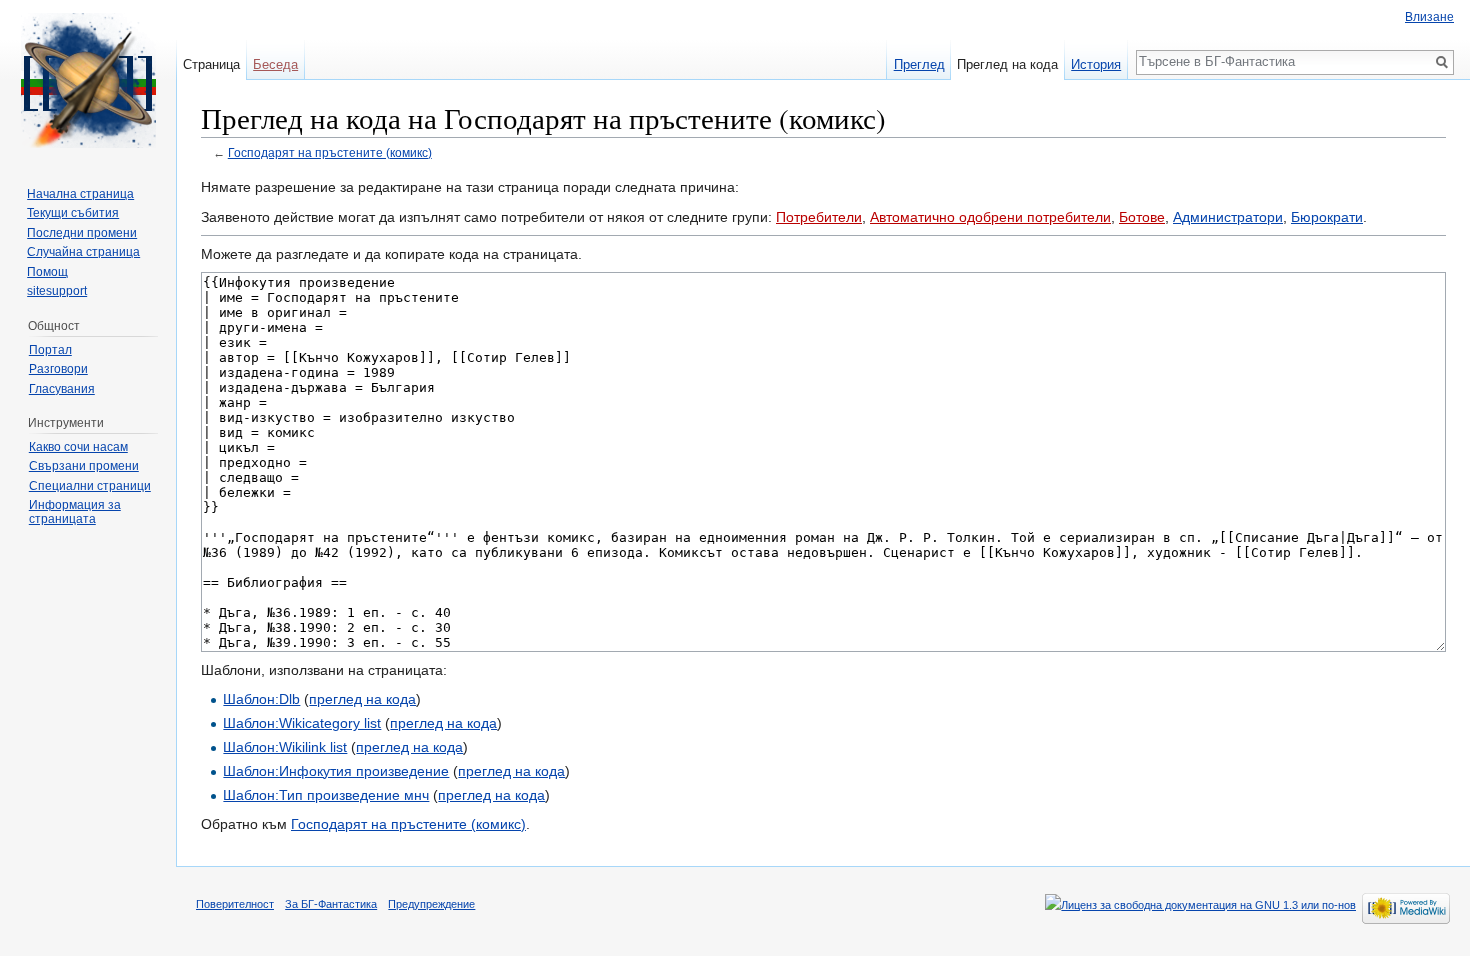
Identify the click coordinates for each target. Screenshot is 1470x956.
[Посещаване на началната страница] (88, 80)
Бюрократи (1327, 217)
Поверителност (235, 904)
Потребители (819, 217)
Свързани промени (84, 466)
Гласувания (62, 389)
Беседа (275, 64)
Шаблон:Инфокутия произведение (336, 771)
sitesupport (57, 291)
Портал (50, 350)
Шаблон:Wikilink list (285, 747)
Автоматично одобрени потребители (990, 217)
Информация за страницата (75, 512)
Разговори (58, 369)
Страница (211, 64)
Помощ (47, 272)
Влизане (1429, 17)
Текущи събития (73, 213)
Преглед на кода (1007, 64)
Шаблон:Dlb (261, 699)
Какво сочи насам (78, 447)
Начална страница (80, 194)
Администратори (1228, 217)
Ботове (1142, 217)
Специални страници (90, 486)
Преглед (919, 64)
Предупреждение (431, 904)
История (1096, 64)
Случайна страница (83, 252)
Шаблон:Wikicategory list (302, 723)
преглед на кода (362, 699)
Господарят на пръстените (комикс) (330, 152)
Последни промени (82, 233)
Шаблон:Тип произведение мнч (326, 795)
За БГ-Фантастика (331, 904)
